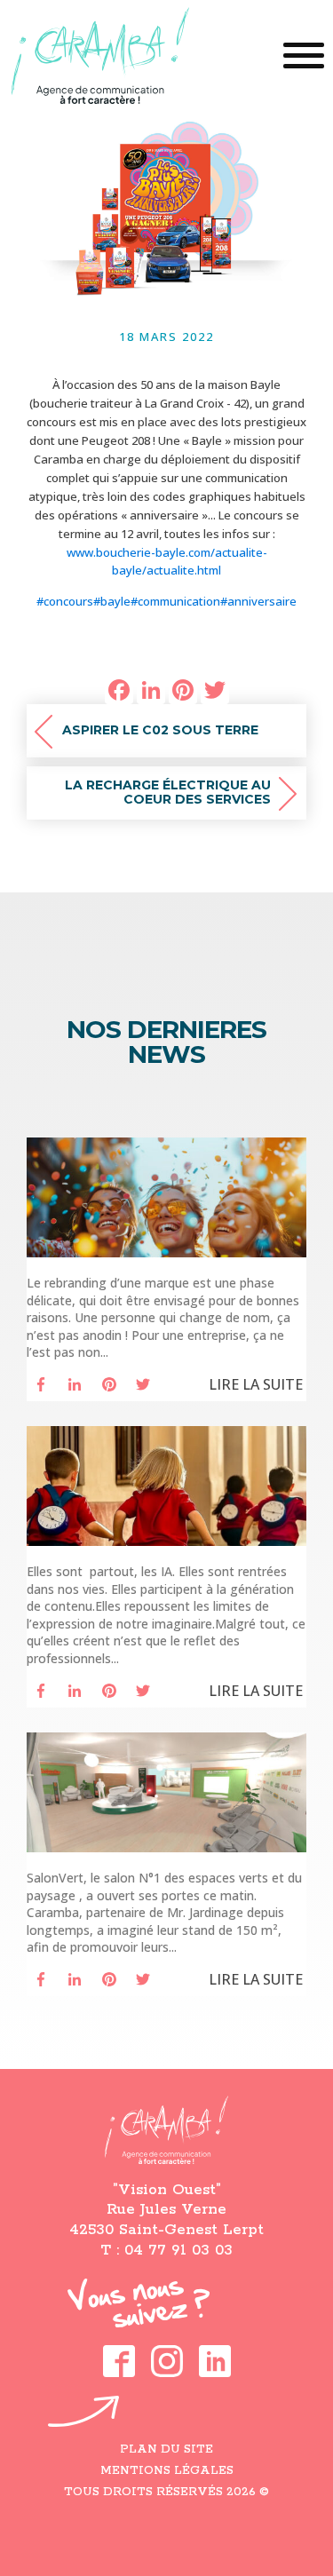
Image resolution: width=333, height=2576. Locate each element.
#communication (175, 601)
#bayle (112, 601)
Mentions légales (167, 2471)
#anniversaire (258, 601)
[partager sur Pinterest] (109, 1384)
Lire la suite (256, 1384)
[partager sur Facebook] (41, 1384)
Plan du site (166, 2449)
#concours (65, 601)
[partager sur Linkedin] (75, 1384)
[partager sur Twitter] (143, 1384)
